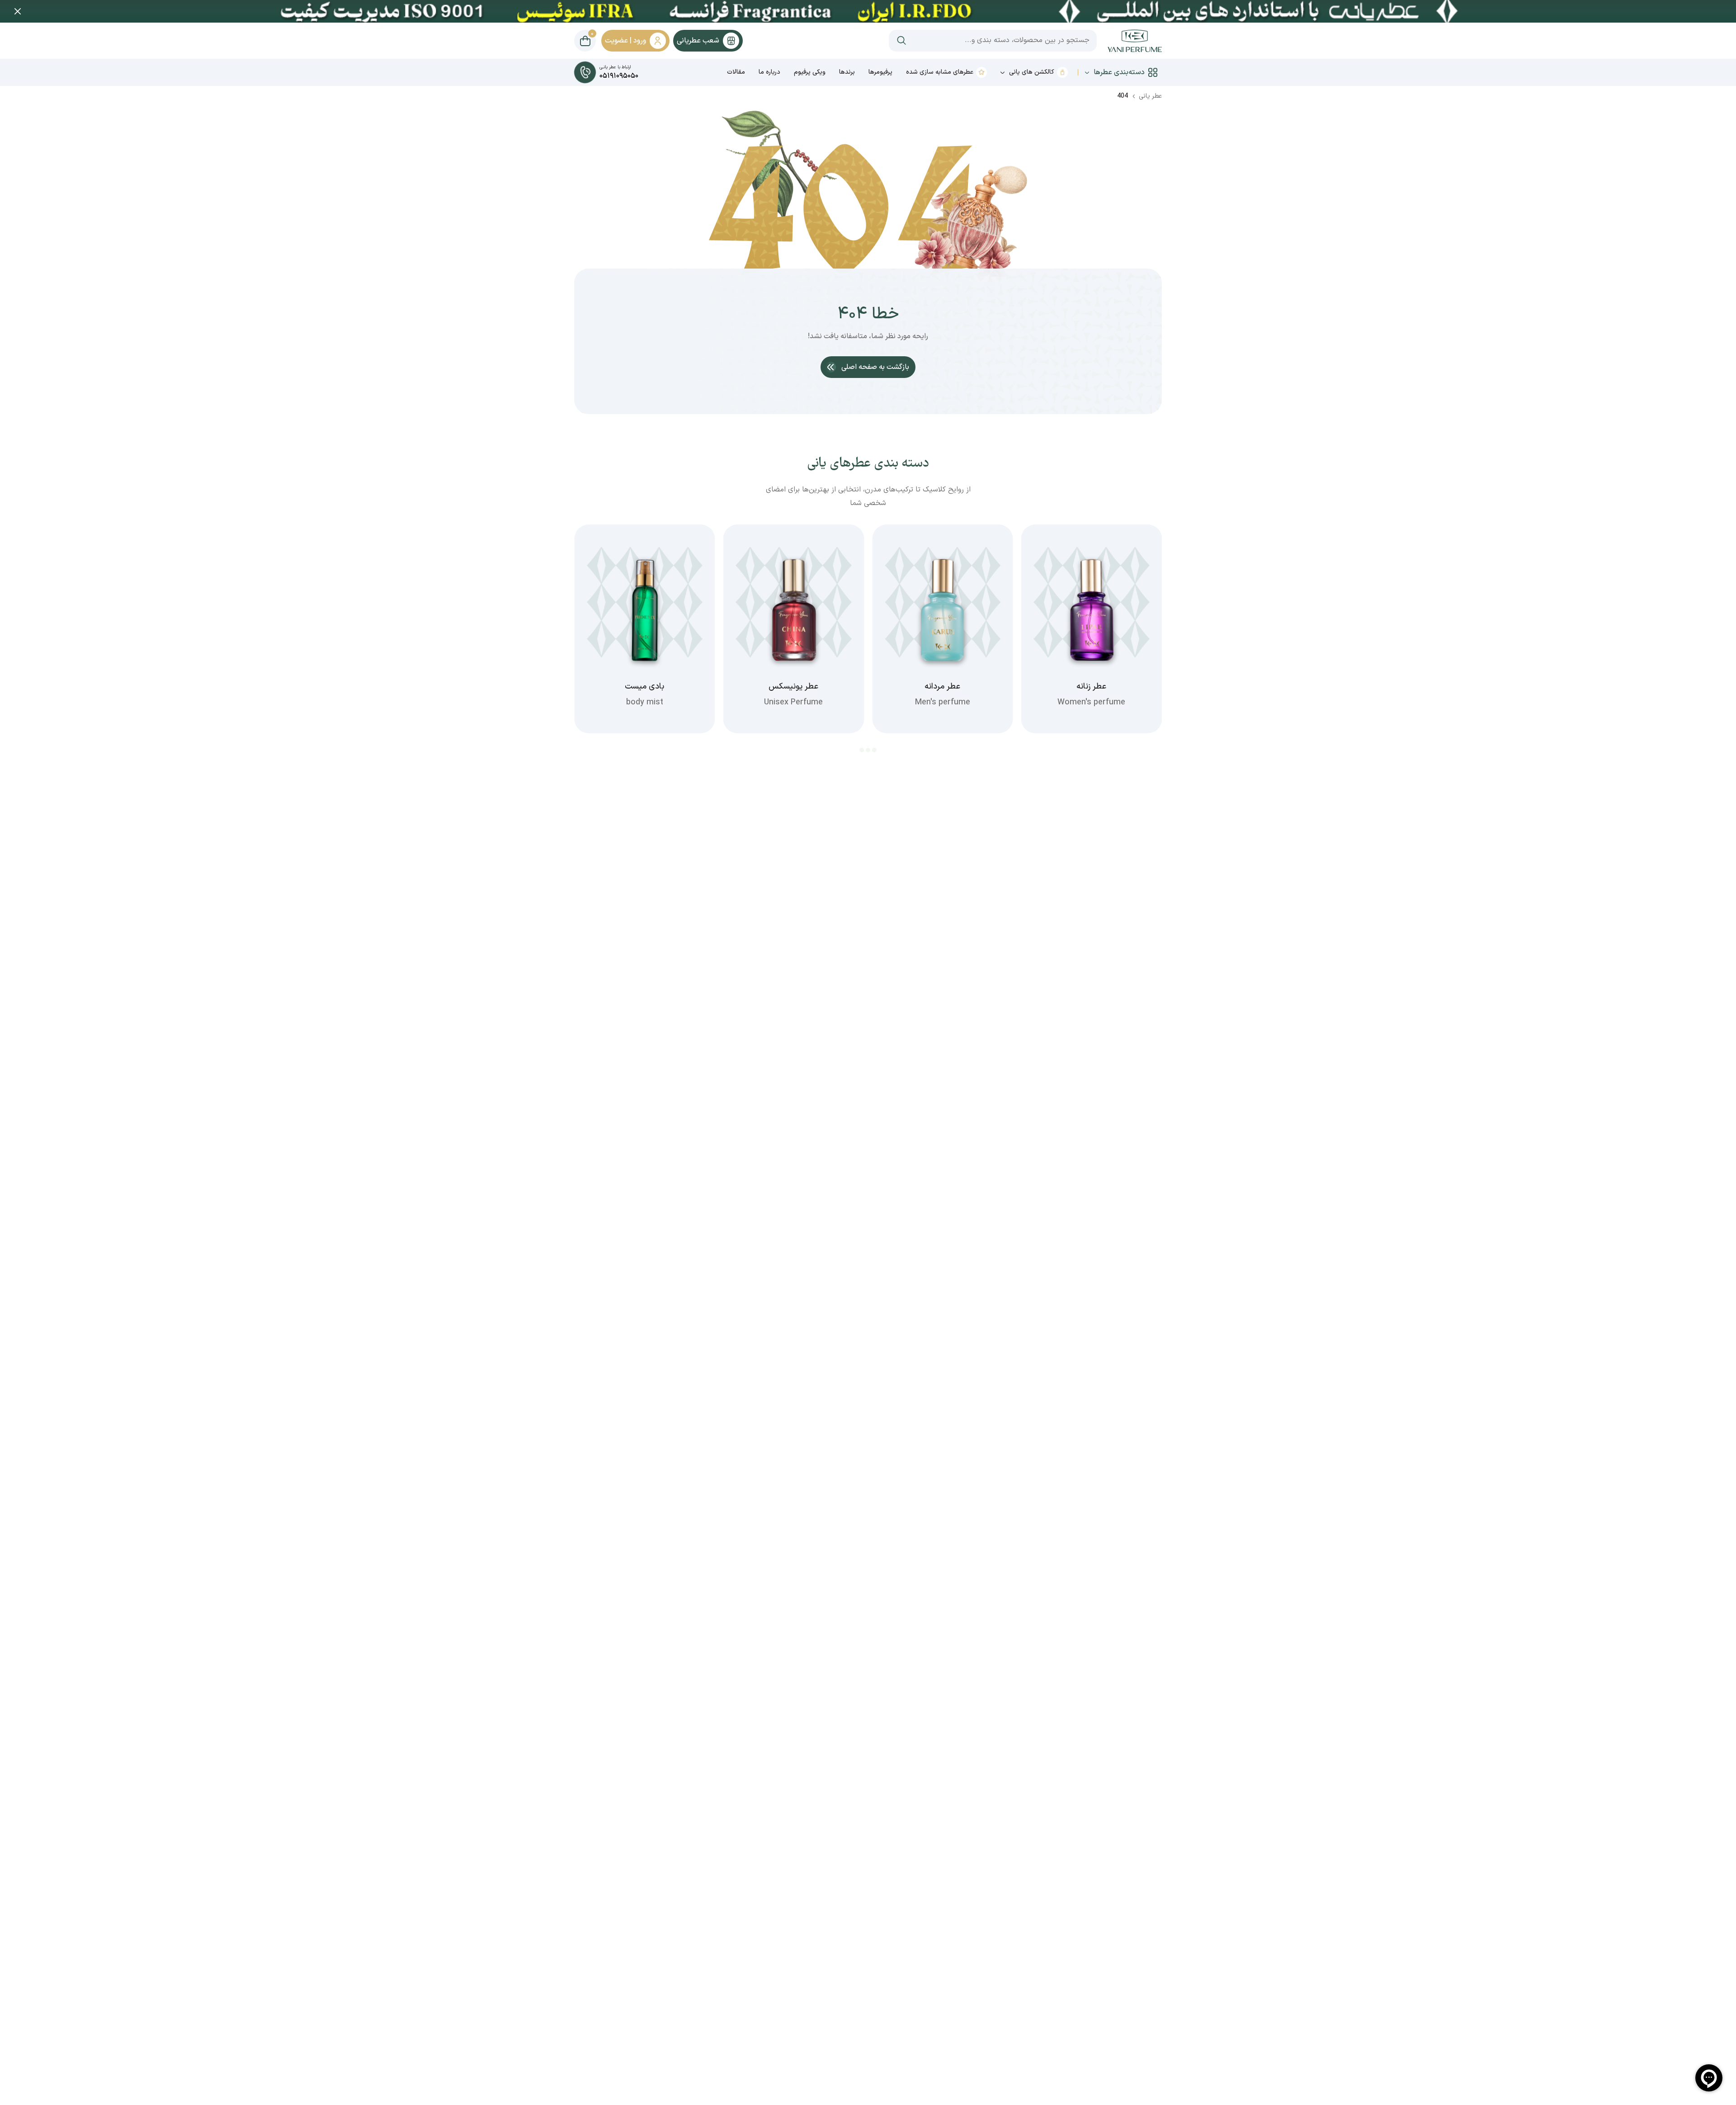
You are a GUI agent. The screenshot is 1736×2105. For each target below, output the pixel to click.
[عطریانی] (1135, 41)
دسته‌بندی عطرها (1119, 72)
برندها (847, 72)
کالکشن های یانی (1032, 72)
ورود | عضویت (625, 41)
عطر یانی (1150, 96)
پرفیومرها (880, 72)
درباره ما (769, 72)
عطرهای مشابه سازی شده (940, 72)
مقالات (736, 72)
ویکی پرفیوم (810, 72)
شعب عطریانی (698, 41)
